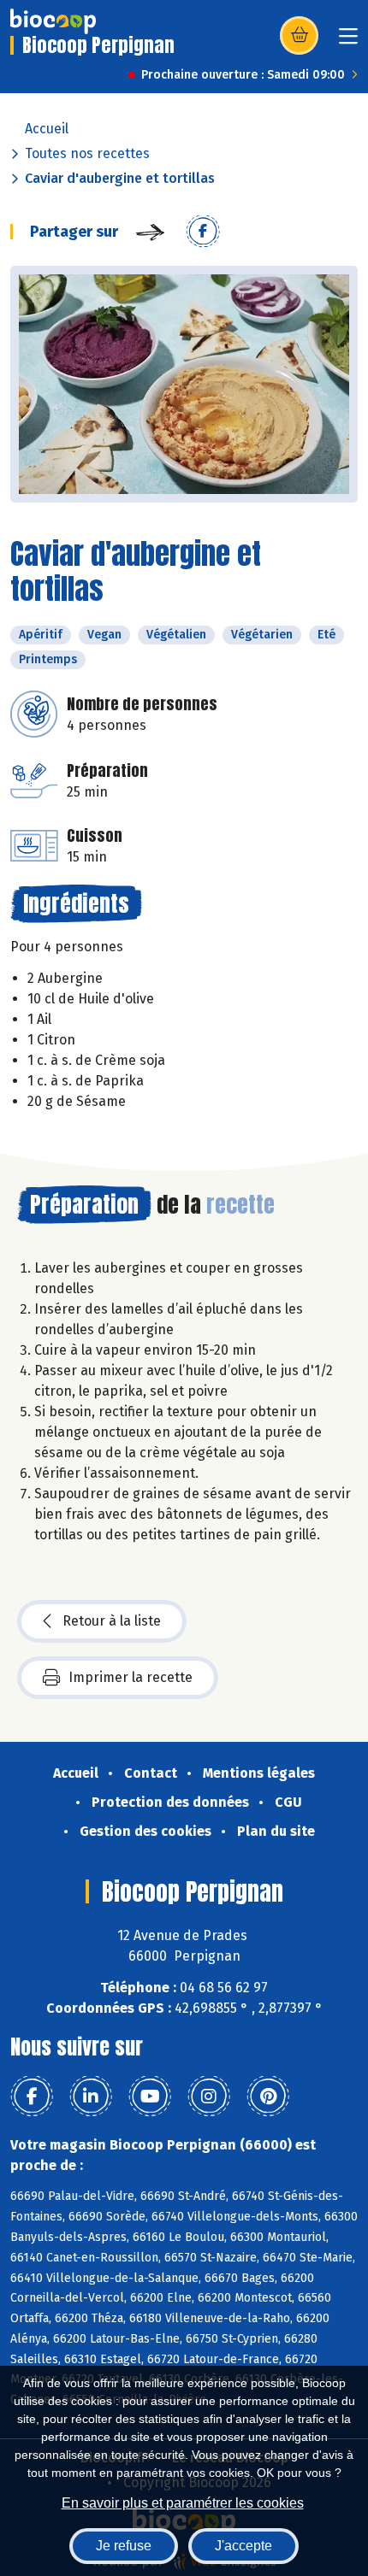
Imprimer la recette (131, 1677)
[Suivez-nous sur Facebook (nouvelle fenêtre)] (32, 2097)
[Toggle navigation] (348, 41)
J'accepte (243, 2546)
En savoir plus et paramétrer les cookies (183, 2503)
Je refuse (124, 2546)
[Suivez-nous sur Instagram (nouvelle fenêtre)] (209, 2097)
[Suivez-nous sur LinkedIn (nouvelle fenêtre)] (91, 2097)
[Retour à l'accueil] (53, 21)
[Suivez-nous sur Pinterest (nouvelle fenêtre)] (268, 2097)
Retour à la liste (112, 1621)
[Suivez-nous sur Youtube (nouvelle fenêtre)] (150, 2097)
